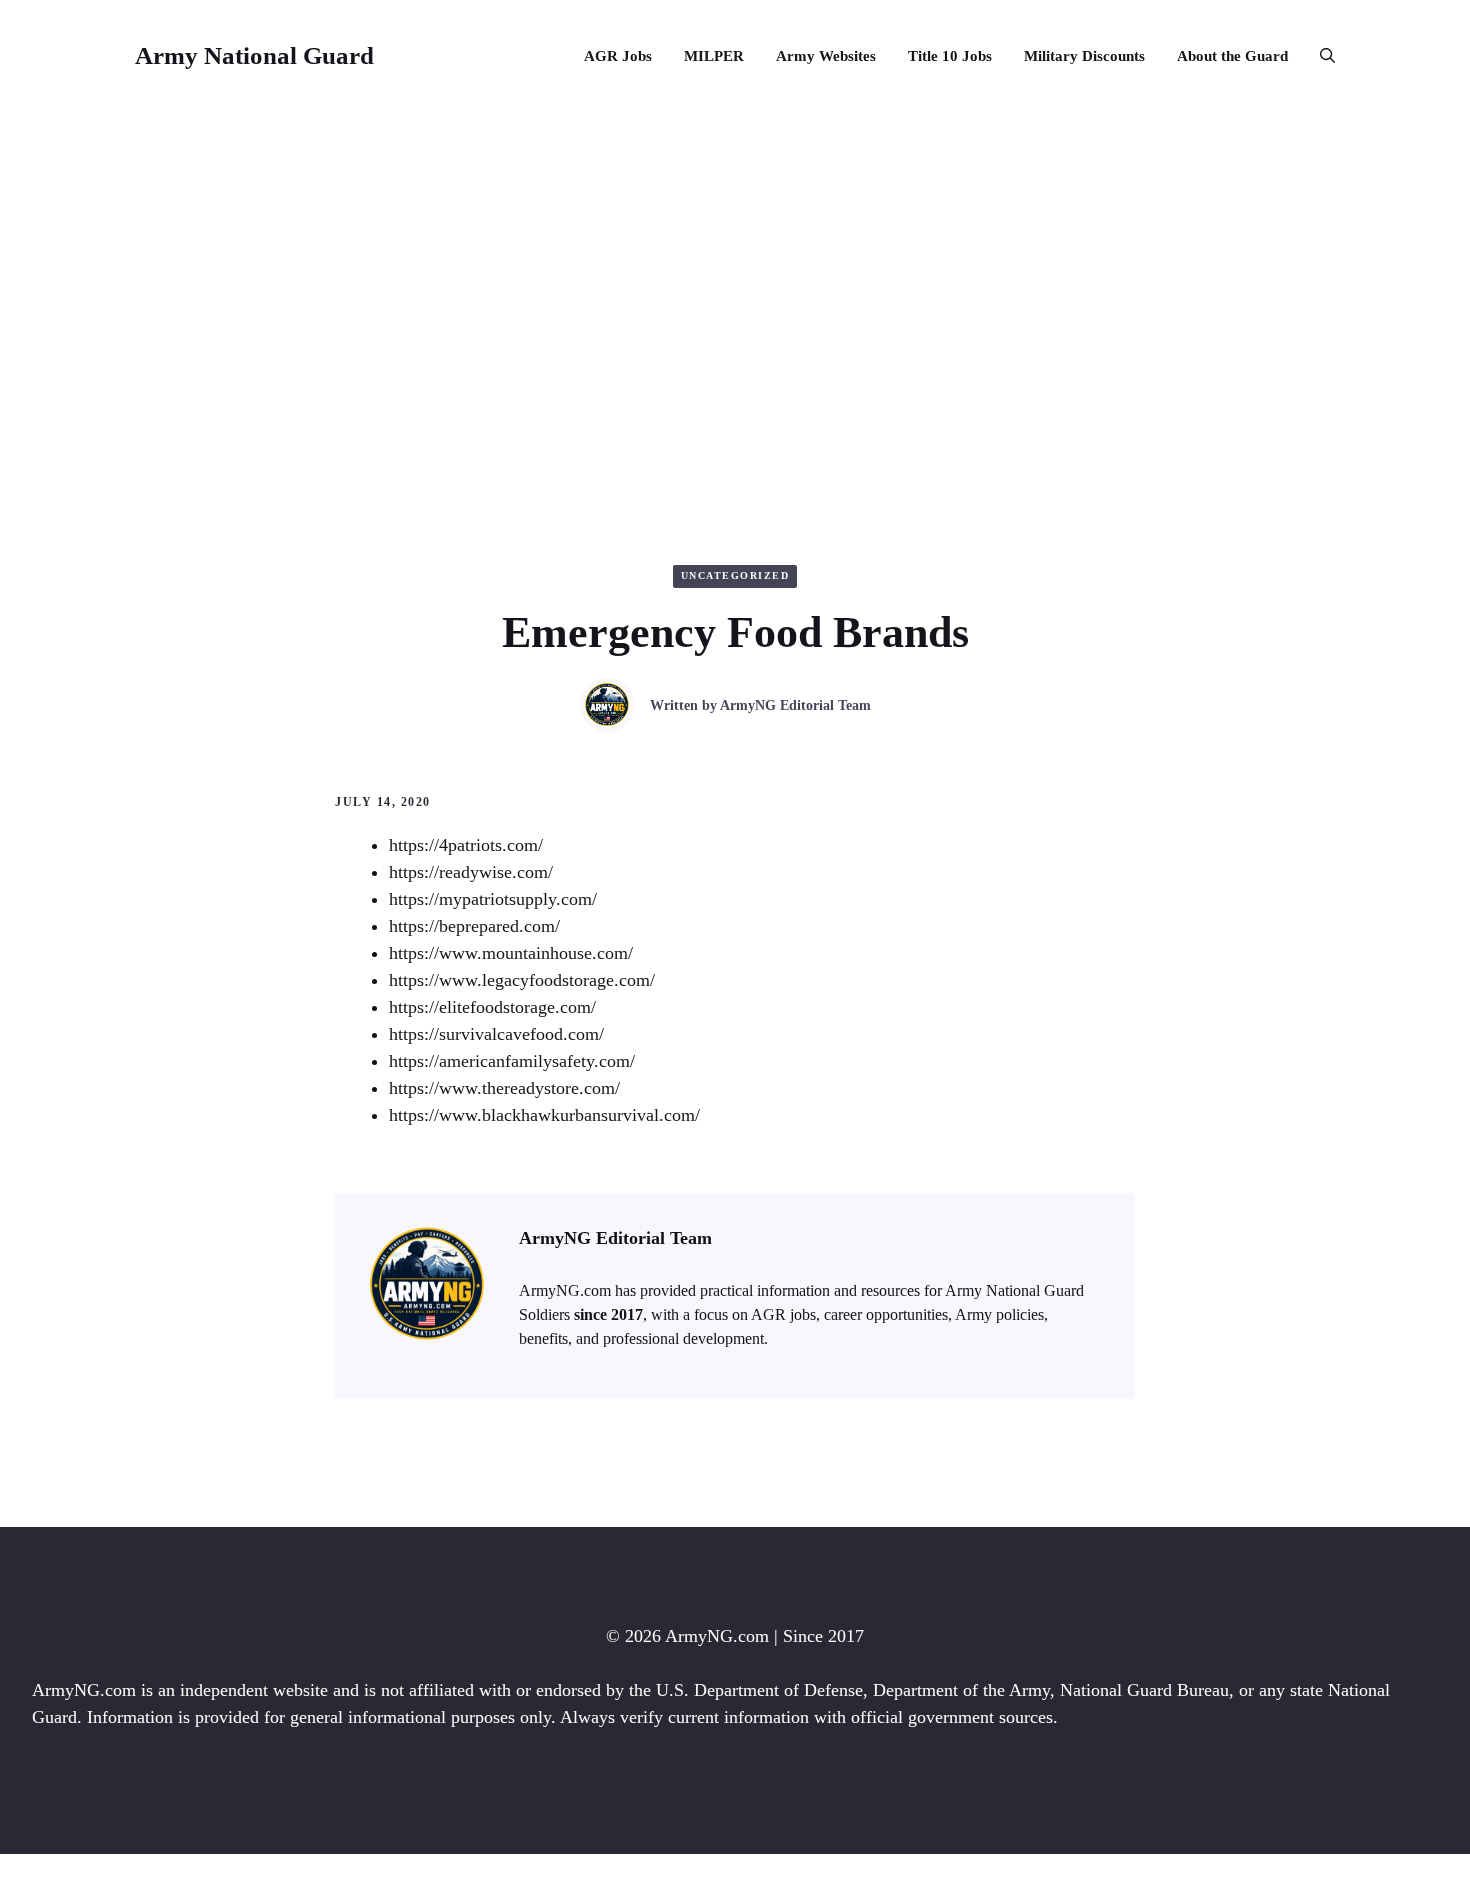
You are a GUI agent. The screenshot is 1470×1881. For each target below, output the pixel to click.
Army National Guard (254, 55)
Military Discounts (1084, 56)
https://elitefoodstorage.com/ (492, 1007)
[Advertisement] (735, 262)
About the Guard (1232, 56)
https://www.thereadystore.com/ (504, 1088)
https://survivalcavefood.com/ (496, 1034)
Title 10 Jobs (950, 56)
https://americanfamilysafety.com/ (512, 1061)
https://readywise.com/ (471, 872)
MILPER (714, 56)
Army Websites (826, 56)
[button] (1319, 56)
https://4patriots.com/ (466, 845)
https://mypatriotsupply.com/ (493, 899)
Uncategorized (735, 575)
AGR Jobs (618, 56)
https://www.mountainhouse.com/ (511, 953)
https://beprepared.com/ (474, 926)
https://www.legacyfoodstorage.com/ (522, 980)
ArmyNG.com (717, 1636)
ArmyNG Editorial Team (795, 705)
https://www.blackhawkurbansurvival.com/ (544, 1115)
